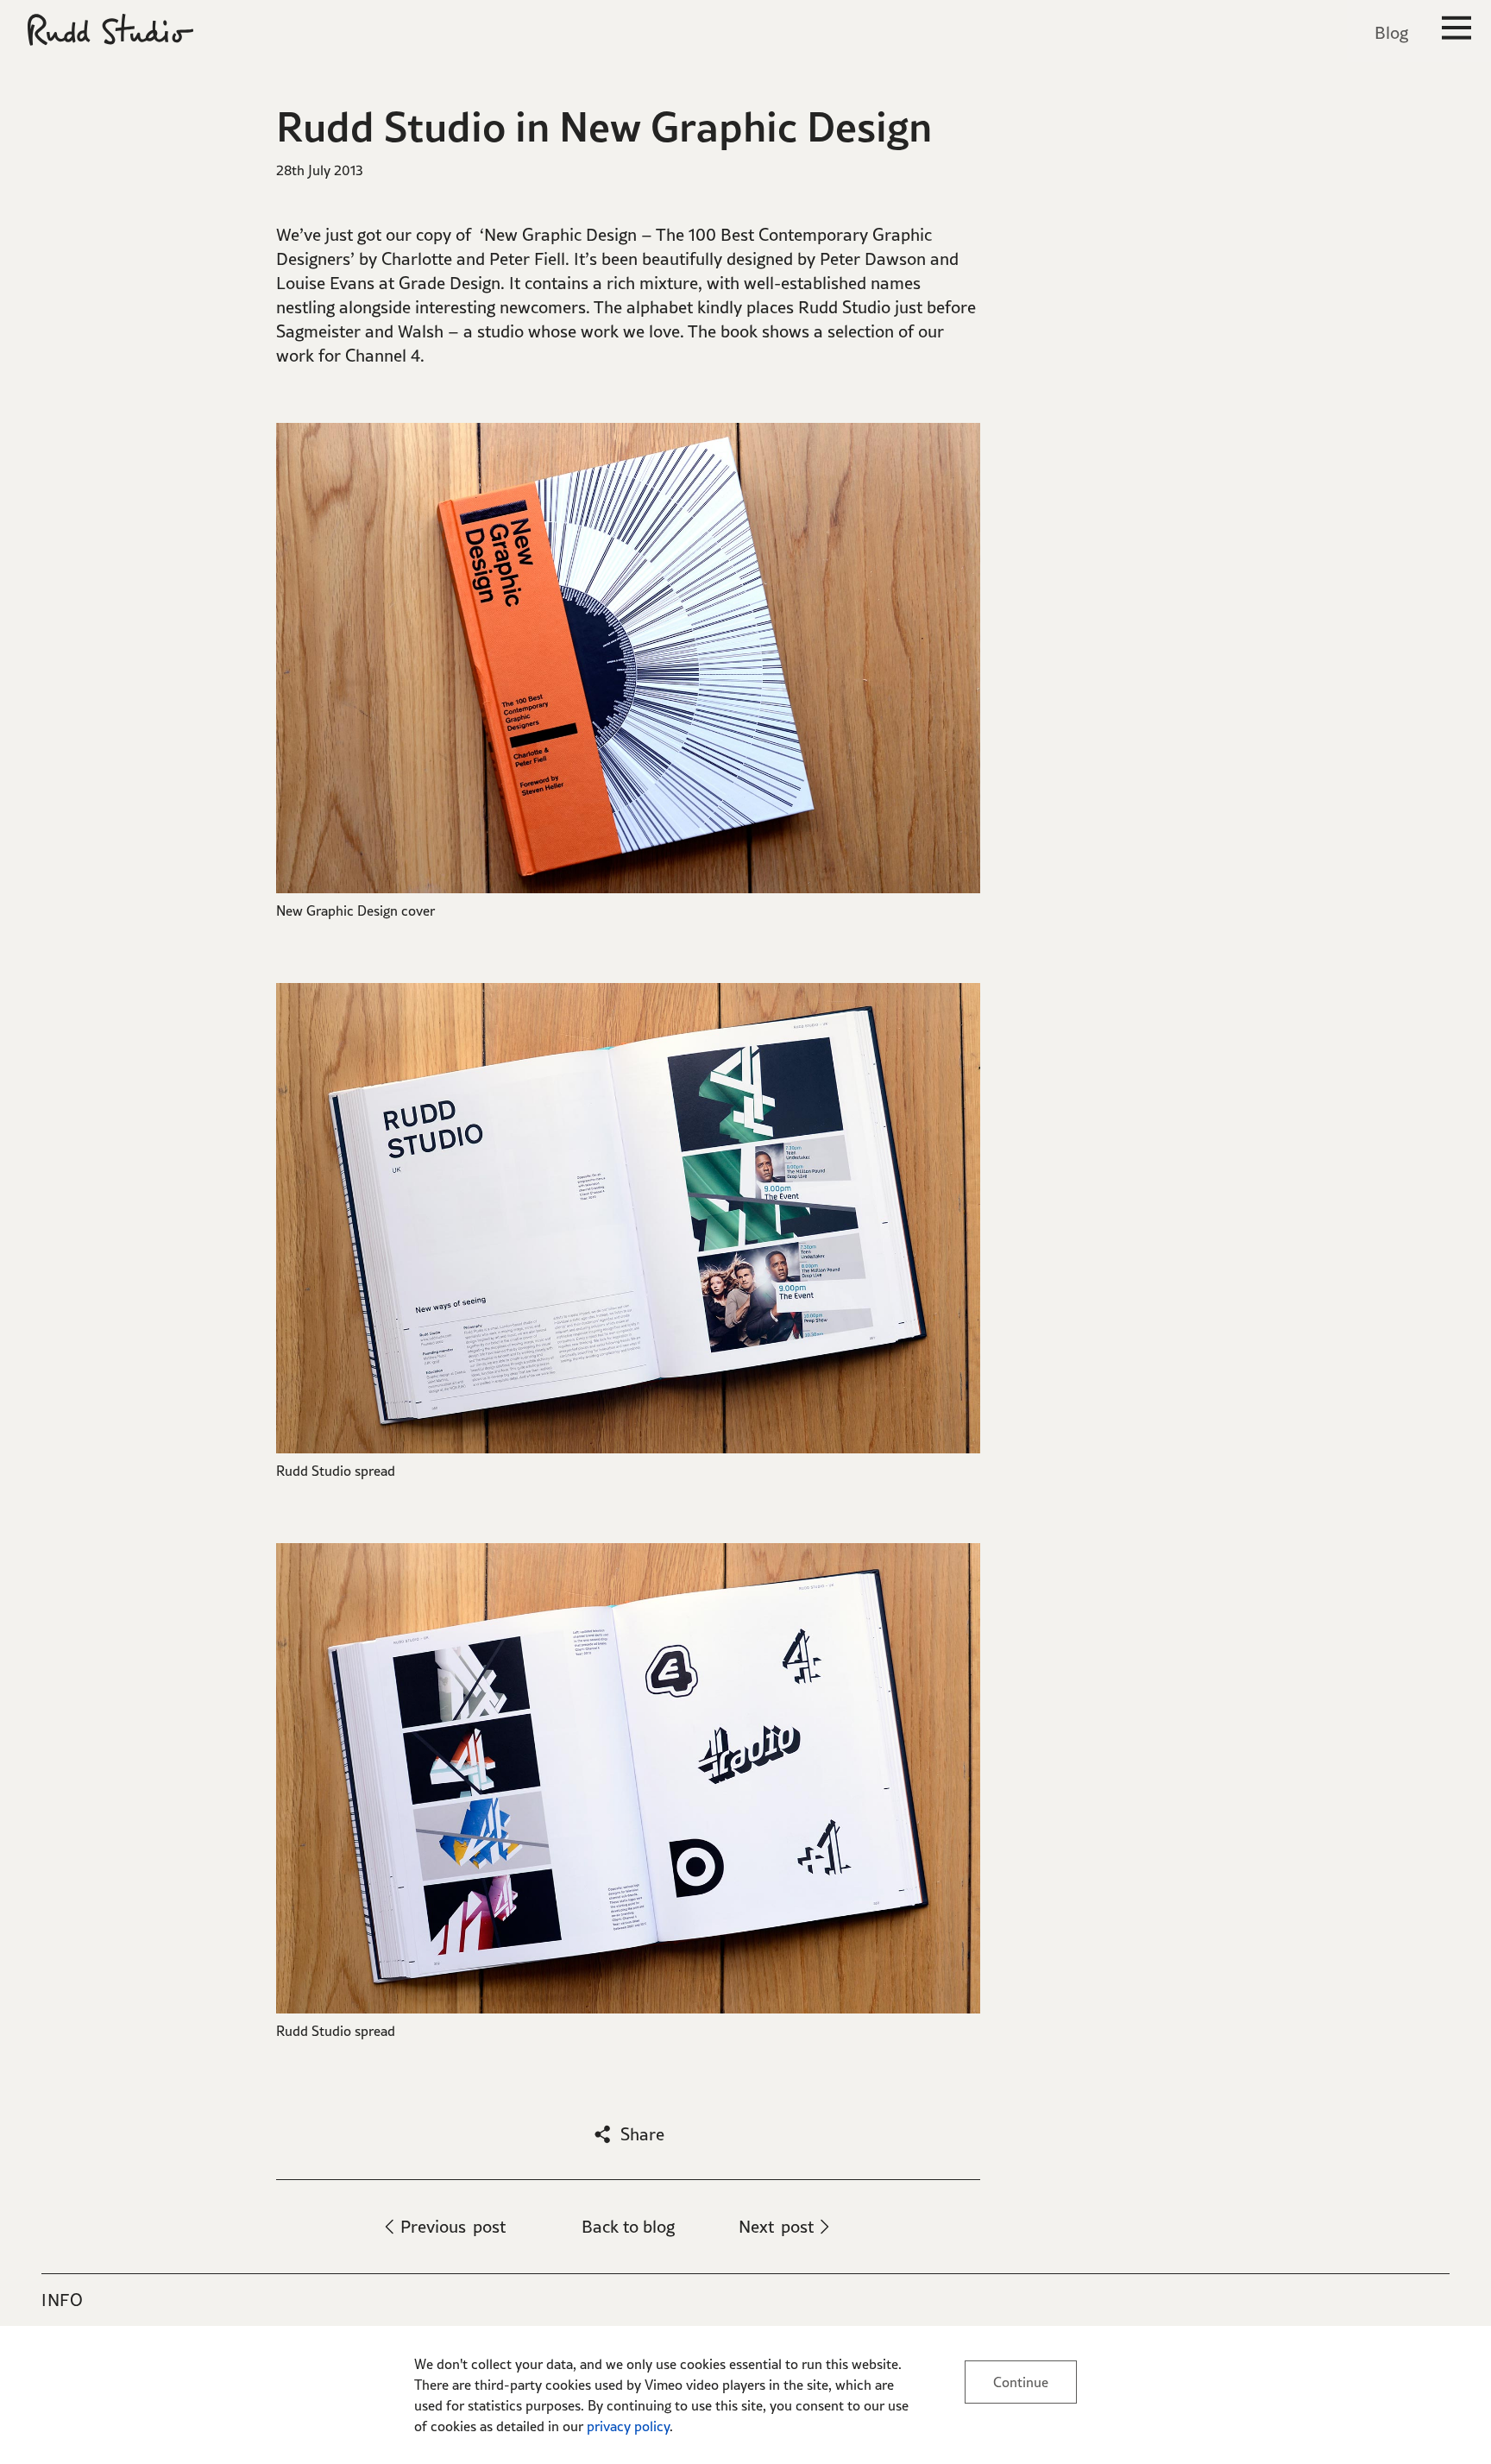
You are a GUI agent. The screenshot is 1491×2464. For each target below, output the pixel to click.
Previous (453, 2227)
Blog (1391, 33)
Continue (1021, 2382)
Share (642, 2134)
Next (776, 2227)
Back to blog (628, 2227)
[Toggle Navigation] (1456, 31)
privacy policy (628, 2426)
